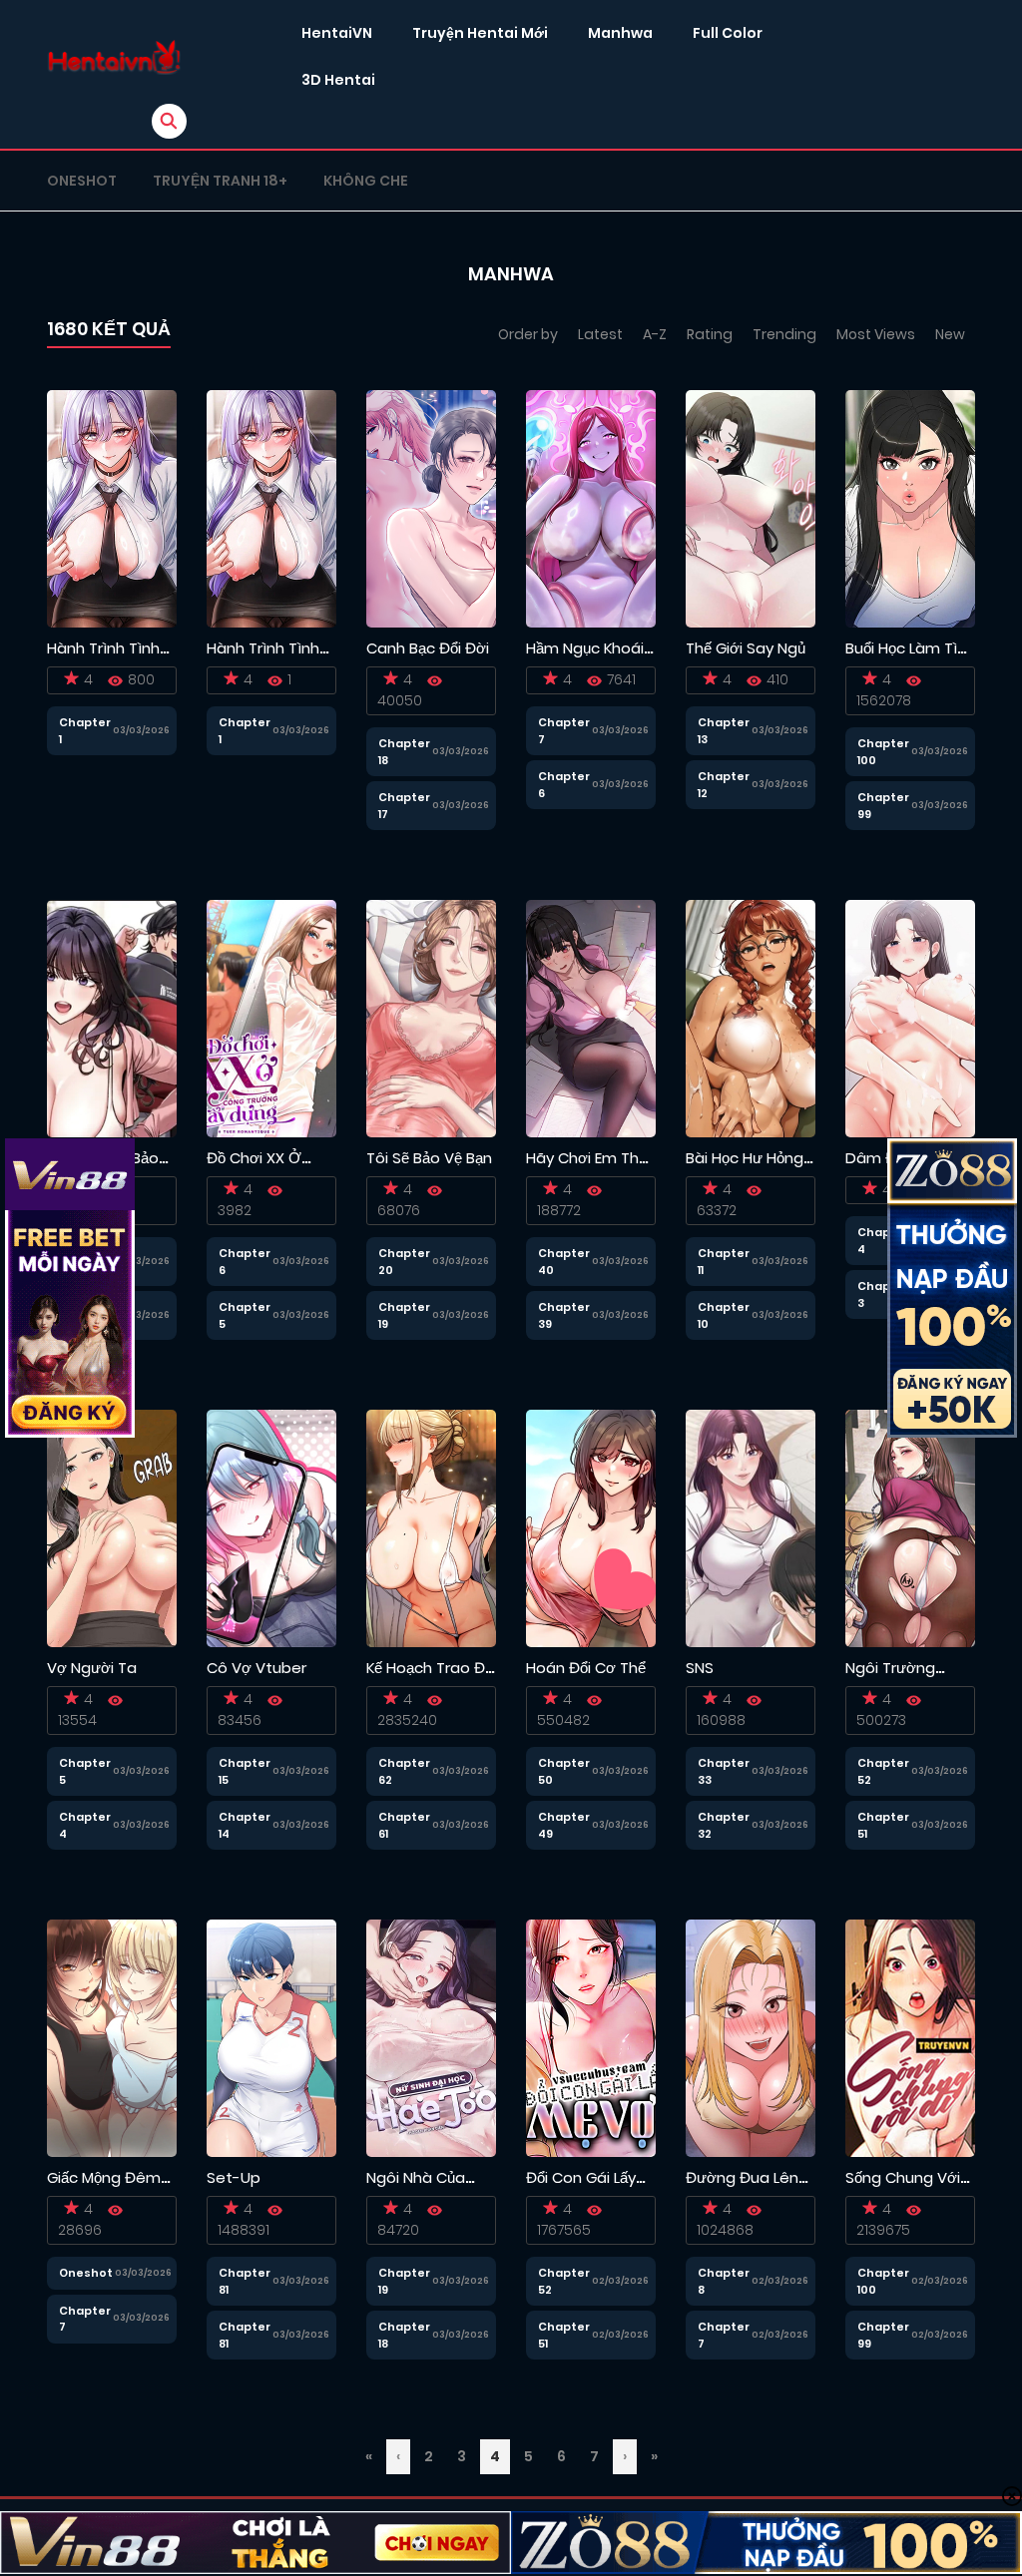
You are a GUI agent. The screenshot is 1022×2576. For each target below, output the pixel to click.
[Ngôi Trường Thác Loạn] (910, 1527)
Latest (600, 334)
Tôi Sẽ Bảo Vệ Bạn (429, 1158)
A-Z (655, 334)
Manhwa (620, 33)
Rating (710, 334)
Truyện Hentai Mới (480, 33)
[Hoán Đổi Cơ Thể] (591, 1527)
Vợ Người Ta (92, 1668)
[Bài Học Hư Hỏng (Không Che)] (751, 1018)
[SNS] (751, 1527)
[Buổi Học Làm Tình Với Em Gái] (910, 508)
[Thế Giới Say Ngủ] (751, 508)
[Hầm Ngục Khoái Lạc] (591, 508)
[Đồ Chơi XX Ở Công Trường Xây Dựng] (271, 1018)
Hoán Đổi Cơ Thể (586, 1668)
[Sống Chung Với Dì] (910, 2037)
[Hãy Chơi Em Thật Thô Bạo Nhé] (591, 1018)
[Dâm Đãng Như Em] (910, 1018)
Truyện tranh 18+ (220, 181)
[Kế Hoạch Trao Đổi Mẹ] (431, 1527)
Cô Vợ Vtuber (256, 1668)
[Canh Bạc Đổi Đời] (431, 508)
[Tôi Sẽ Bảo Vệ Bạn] (431, 1018)
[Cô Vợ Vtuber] (271, 1527)
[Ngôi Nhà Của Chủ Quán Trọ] (431, 2037)
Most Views (876, 334)
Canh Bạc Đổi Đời (428, 648)
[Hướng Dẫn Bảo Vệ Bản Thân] (112, 1018)
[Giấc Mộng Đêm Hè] (112, 2037)
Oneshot (82, 181)
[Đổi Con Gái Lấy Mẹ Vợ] (591, 2037)
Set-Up (234, 2177)
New (950, 334)
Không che (366, 181)
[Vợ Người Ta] (112, 1527)
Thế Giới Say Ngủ (746, 648)
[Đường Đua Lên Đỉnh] (751, 2037)
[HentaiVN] (114, 57)
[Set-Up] (271, 2037)
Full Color (728, 33)
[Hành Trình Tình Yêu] (112, 508)
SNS (700, 1668)
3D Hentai (338, 80)
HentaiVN (337, 33)
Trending (784, 334)
